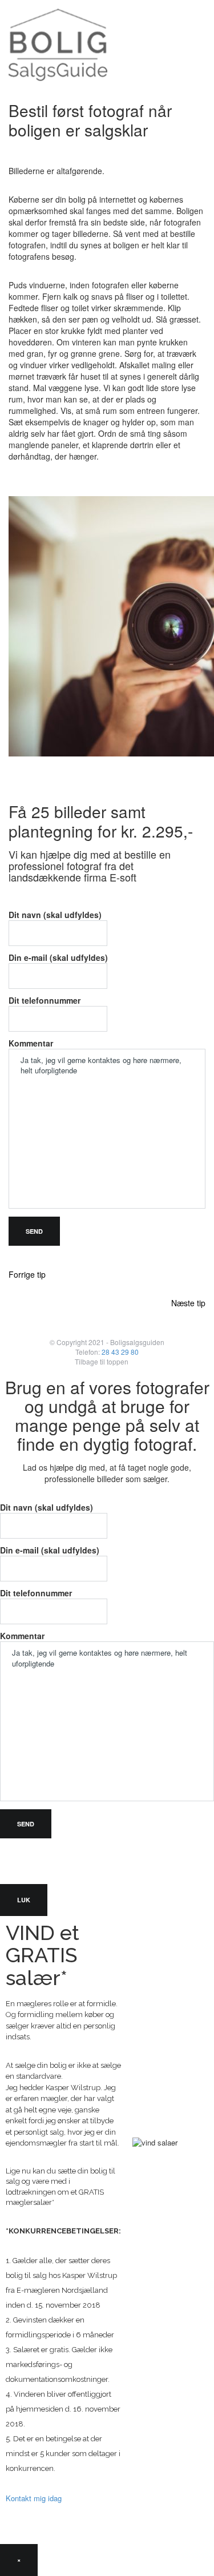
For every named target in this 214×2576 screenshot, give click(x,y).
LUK (24, 1900)
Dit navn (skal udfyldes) (55, 915)
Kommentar (31, 1043)
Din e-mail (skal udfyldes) (58, 957)
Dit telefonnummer (45, 1000)
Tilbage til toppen (102, 1361)
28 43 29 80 (120, 1352)
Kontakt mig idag (34, 2498)
